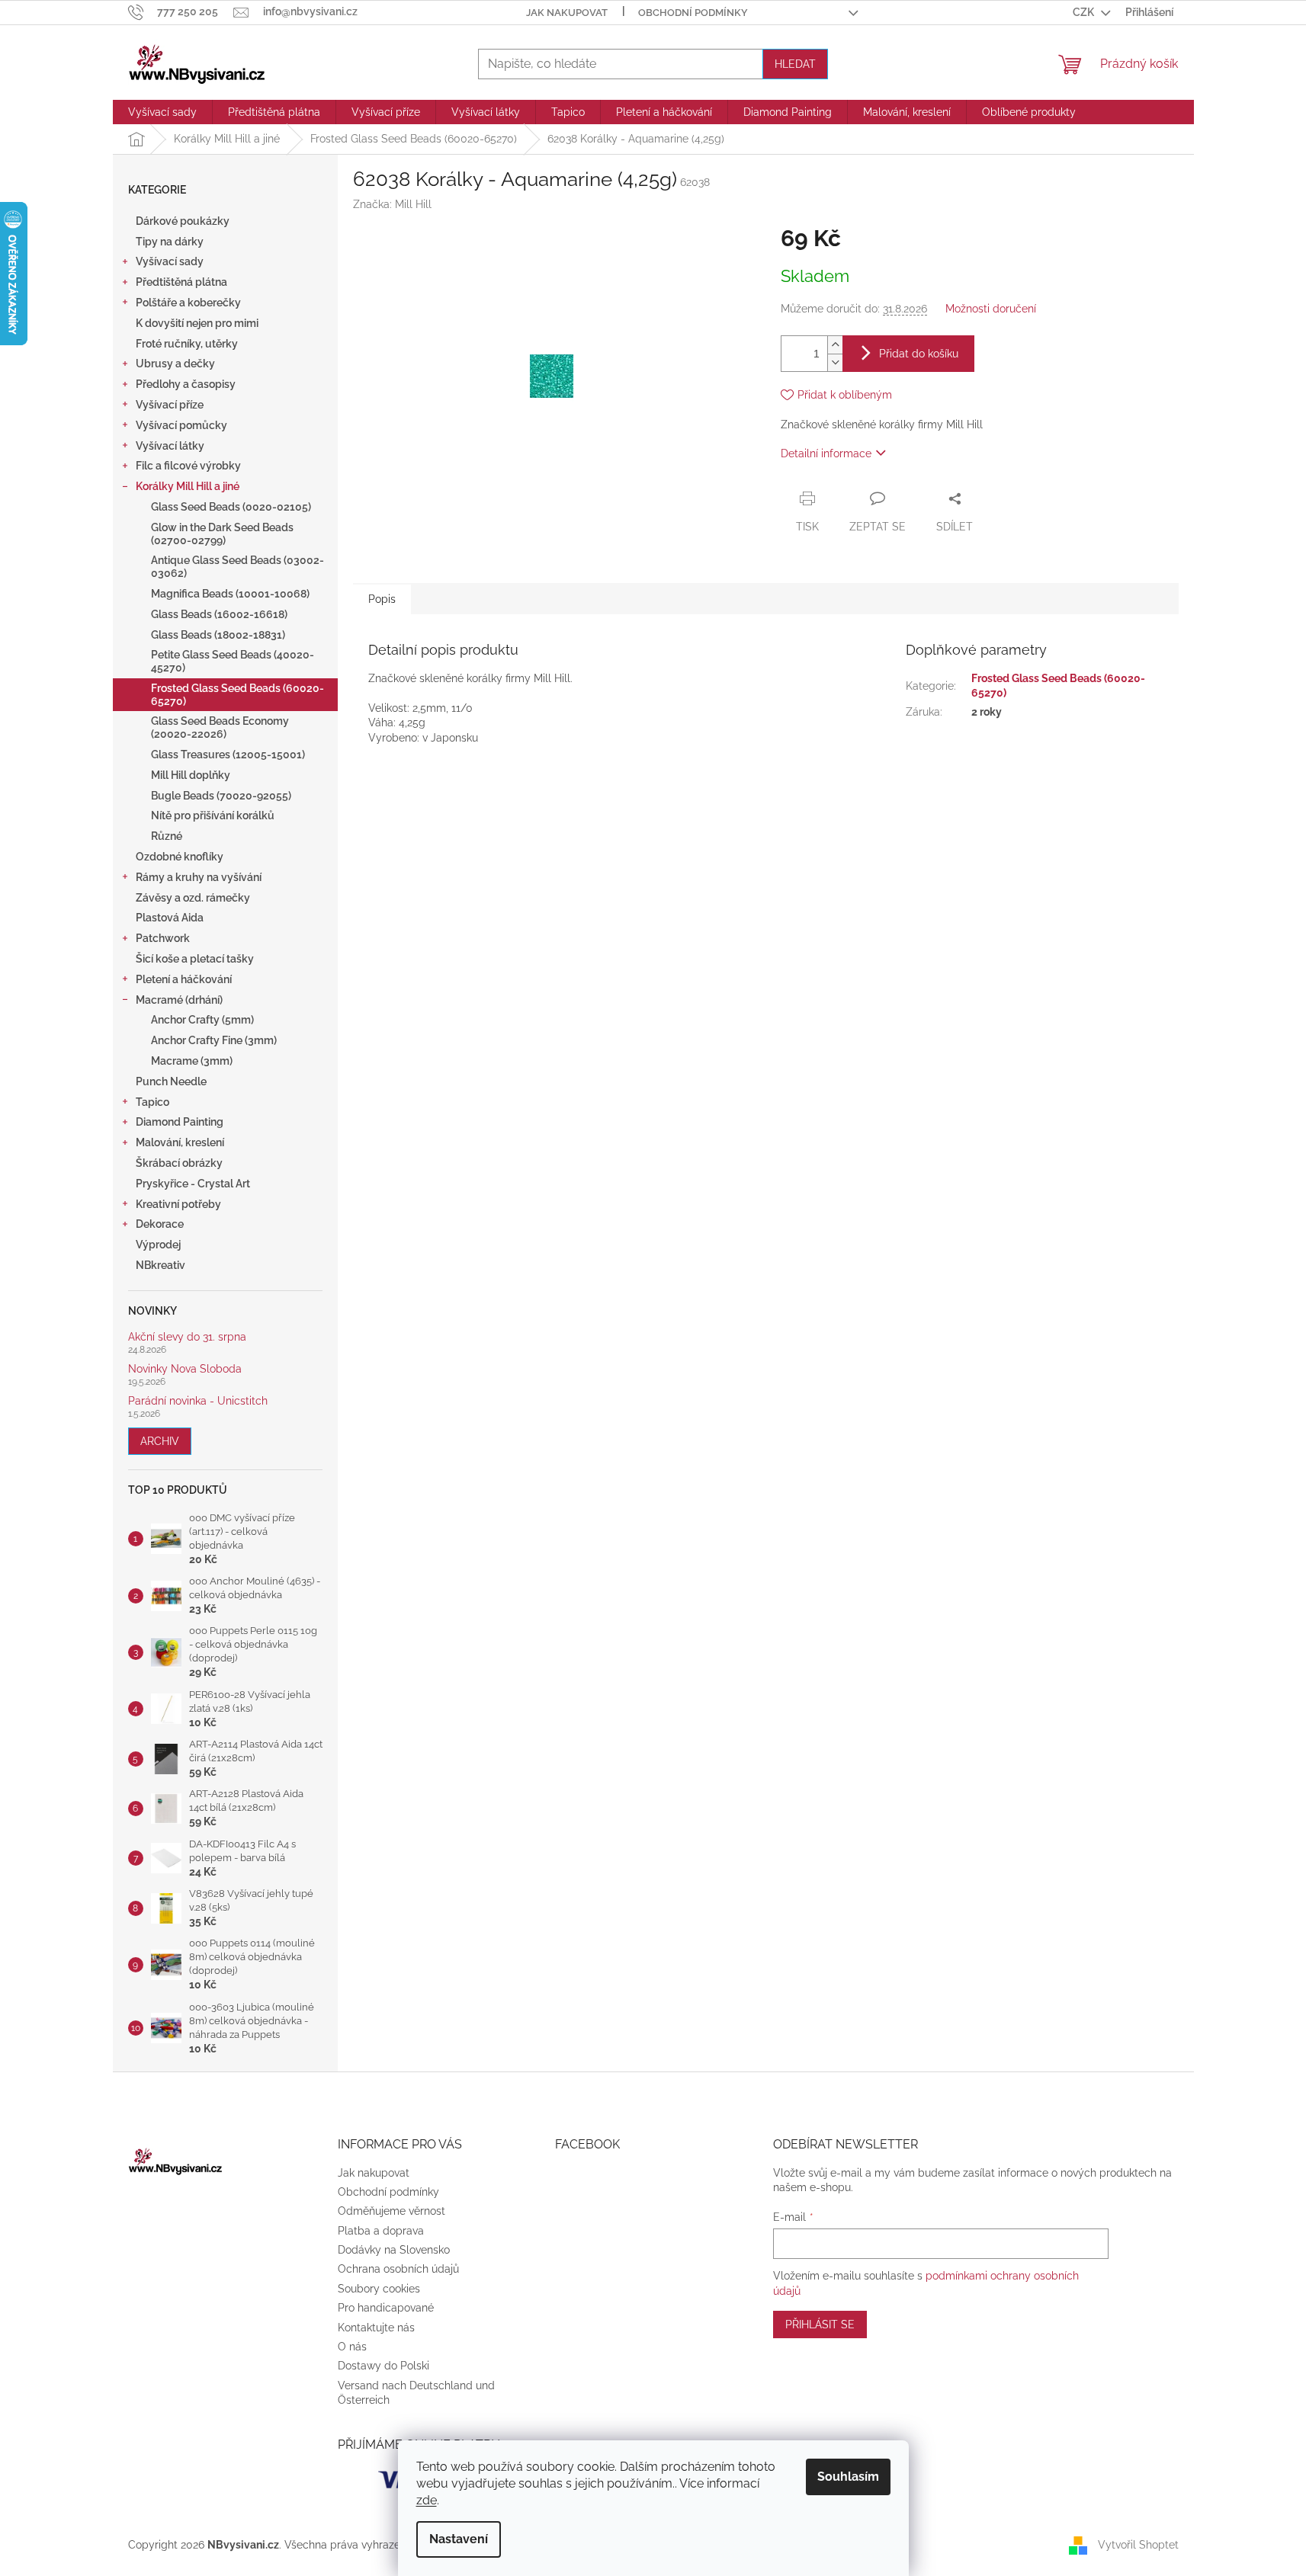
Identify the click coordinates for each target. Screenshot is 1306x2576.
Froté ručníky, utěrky (187, 344)
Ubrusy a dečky (175, 364)
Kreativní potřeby (178, 1204)
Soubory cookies (379, 2289)
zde (427, 2500)
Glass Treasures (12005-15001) (228, 755)
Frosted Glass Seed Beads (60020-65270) (237, 695)
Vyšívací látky (170, 446)
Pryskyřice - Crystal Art (193, 1184)
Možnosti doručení (991, 309)
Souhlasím (848, 2477)
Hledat (795, 64)
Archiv (160, 1441)
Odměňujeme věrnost (391, 2211)
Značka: (392, 204)
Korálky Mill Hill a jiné (188, 486)
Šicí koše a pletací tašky (195, 959)
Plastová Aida (170, 918)
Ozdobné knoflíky (180, 857)
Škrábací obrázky (179, 1163)
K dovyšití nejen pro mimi (197, 323)
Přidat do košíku (919, 354)
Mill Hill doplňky (191, 775)
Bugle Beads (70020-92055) (221, 796)
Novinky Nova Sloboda (185, 1369)
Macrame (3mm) (192, 1061)
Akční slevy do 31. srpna (187, 1337)
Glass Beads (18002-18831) (218, 635)
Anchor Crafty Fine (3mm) (214, 1040)
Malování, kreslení (180, 1142)
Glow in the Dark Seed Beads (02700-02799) (222, 534)
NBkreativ (160, 1265)
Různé (167, 836)
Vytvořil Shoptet (1138, 2544)
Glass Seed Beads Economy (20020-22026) (220, 727)
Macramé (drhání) (179, 1000)
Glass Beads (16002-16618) (219, 614)
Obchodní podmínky (693, 13)
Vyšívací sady (170, 261)
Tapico (152, 1102)
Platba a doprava (381, 2231)
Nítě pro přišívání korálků (213, 815)
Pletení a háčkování (184, 979)
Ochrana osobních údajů (398, 2269)
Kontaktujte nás (376, 2328)
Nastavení (459, 2539)
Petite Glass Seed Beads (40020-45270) (233, 661)
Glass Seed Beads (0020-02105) (231, 507)
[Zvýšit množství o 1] (835, 345)
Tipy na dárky (170, 242)
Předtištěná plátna (181, 282)
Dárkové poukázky (183, 221)
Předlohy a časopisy (186, 384)
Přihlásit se (820, 2324)
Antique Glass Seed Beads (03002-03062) (237, 567)
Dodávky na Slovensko (394, 2250)
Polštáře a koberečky (188, 303)
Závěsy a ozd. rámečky (193, 898)
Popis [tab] (382, 599)
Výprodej (158, 1245)
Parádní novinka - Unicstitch (198, 1401)
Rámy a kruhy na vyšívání (199, 877)
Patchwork (163, 938)
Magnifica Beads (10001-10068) (230, 594)
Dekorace (160, 1224)
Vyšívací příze (170, 405)
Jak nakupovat (567, 13)
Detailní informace (826, 453)
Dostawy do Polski (383, 2366)
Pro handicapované (386, 2308)
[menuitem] (162, 112)
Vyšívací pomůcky (181, 425)
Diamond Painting (180, 1122)
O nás (352, 2347)
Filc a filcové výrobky (188, 466)
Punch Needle (171, 1081)
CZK (1085, 12)
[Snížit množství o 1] (835, 362)
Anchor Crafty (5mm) (202, 1020)
